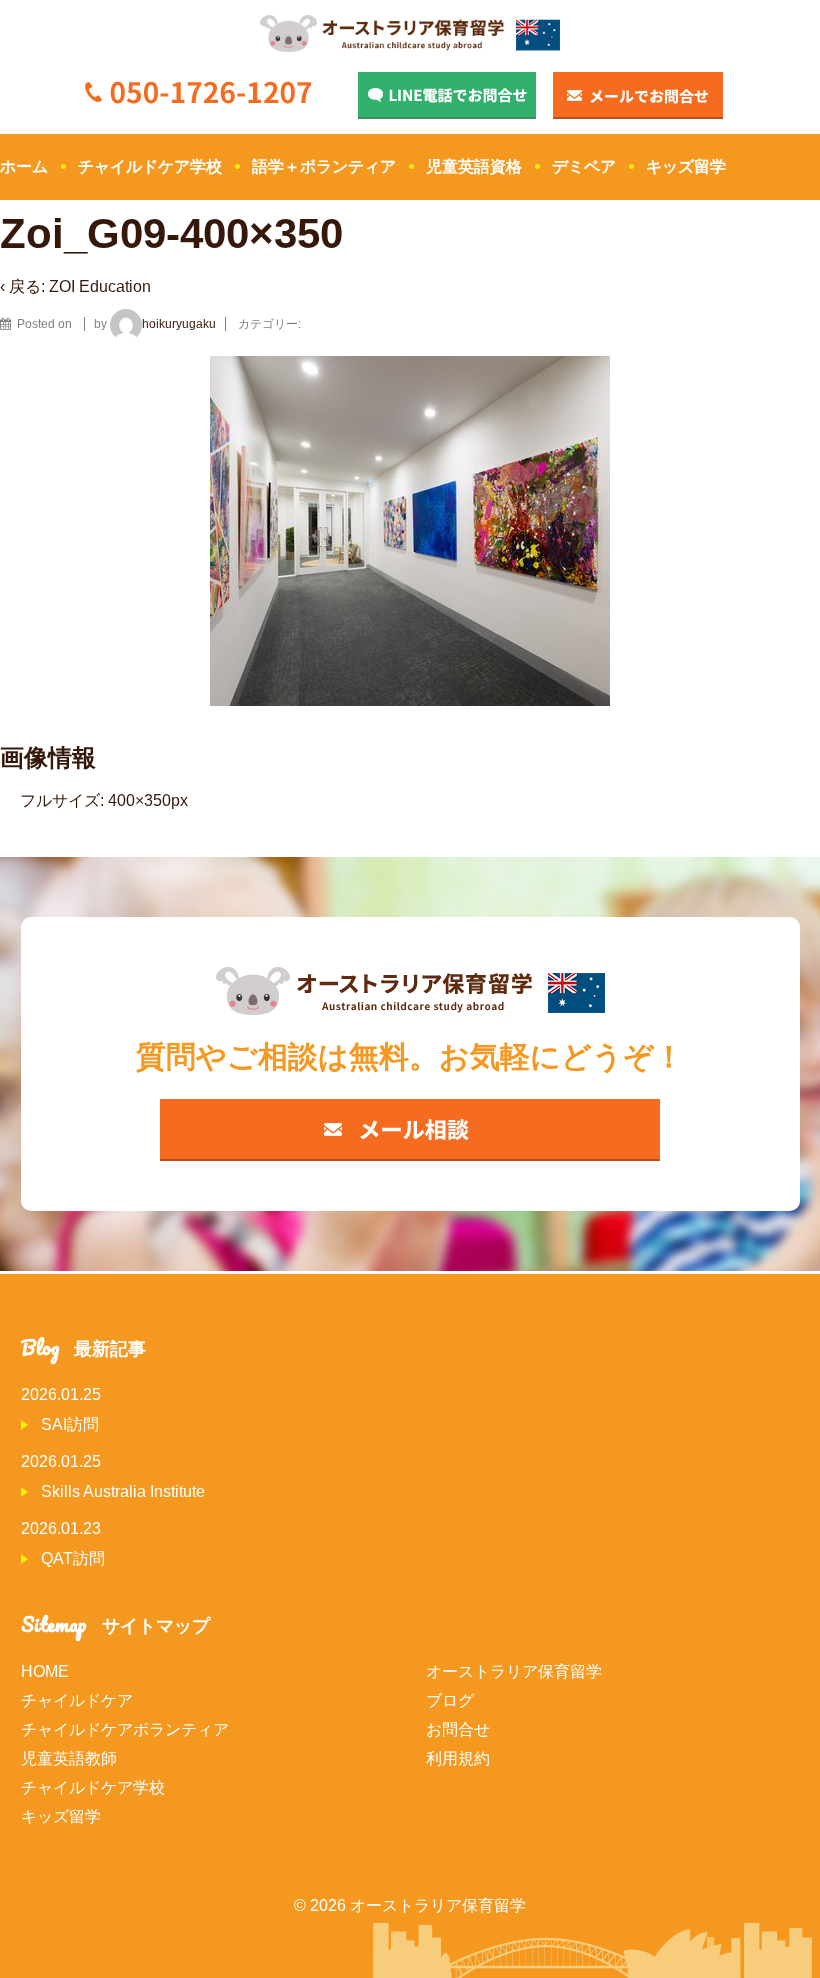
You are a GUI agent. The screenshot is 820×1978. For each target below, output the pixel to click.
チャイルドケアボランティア (125, 1729)
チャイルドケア (77, 1700)
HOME (45, 1671)
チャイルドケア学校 (150, 166)
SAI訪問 (70, 1424)
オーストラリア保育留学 (514, 1671)
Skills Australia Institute (123, 1491)
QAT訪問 (73, 1558)
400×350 (139, 800)
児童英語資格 (474, 166)
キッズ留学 (686, 166)
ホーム (24, 166)
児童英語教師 (69, 1758)
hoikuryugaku (179, 324)
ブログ (450, 1700)
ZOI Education (100, 286)
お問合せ (458, 1729)
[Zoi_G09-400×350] (80, 324)
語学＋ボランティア (324, 166)
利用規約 (458, 1758)
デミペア (584, 166)
